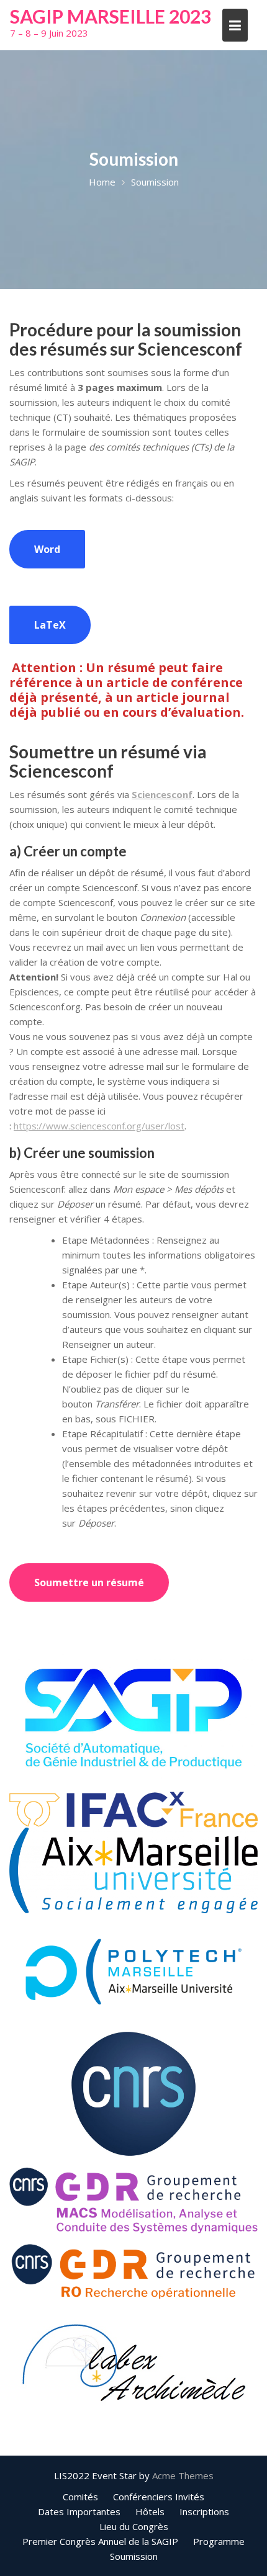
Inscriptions (204, 2511)
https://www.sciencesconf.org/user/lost (99, 1126)
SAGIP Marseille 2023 (111, 16)
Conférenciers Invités (159, 2497)
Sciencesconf (162, 794)
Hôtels (150, 2511)
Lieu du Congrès (134, 2526)
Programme (219, 2541)
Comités (80, 2497)
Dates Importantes (79, 2511)
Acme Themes (183, 2475)
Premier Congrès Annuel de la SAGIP (100, 2541)
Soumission (134, 2556)
